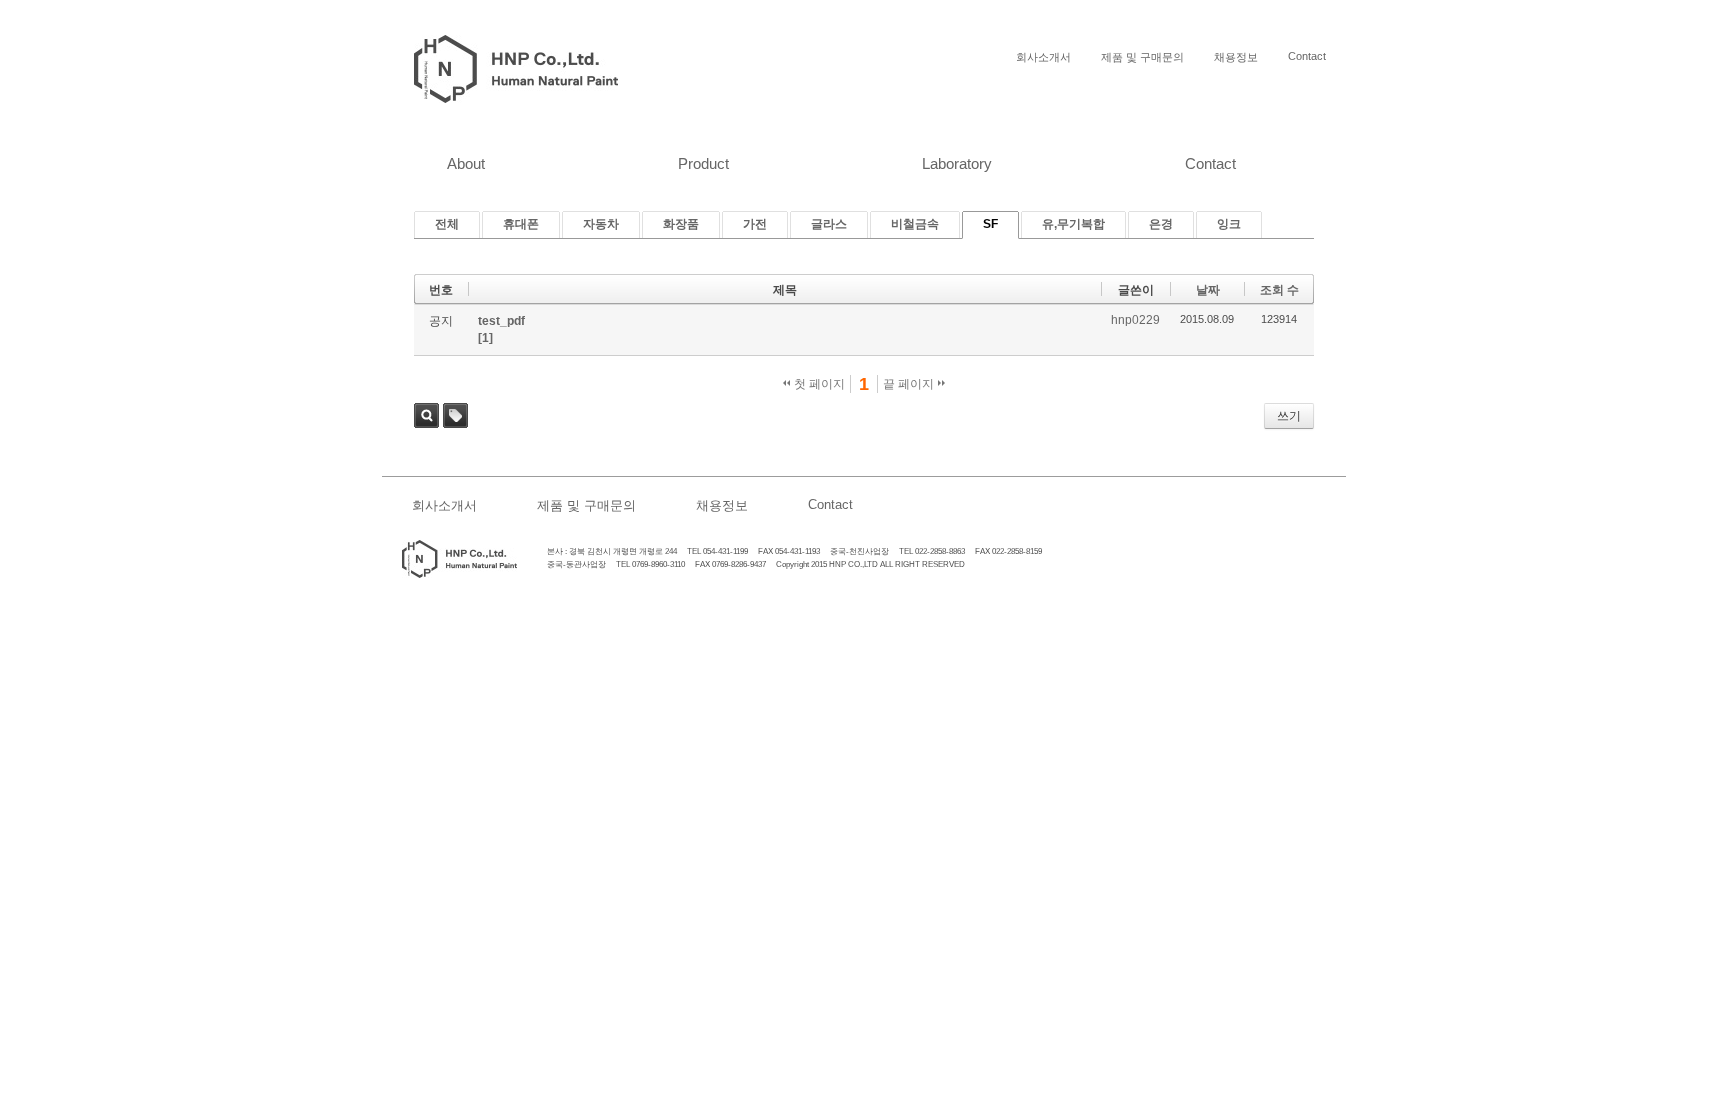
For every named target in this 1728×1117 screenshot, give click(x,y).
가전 (755, 224)
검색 (426, 415)
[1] (485, 338)
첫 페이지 (818, 384)
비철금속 (915, 224)
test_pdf (501, 321)
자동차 (601, 224)
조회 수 (1279, 290)
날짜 (1208, 290)
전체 (447, 224)
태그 (455, 415)
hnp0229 (1135, 320)
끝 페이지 (910, 384)
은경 (1161, 224)
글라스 (829, 224)
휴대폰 (521, 224)
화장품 (681, 224)
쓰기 (1289, 416)
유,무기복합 (1073, 224)
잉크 (1229, 224)
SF (990, 224)
